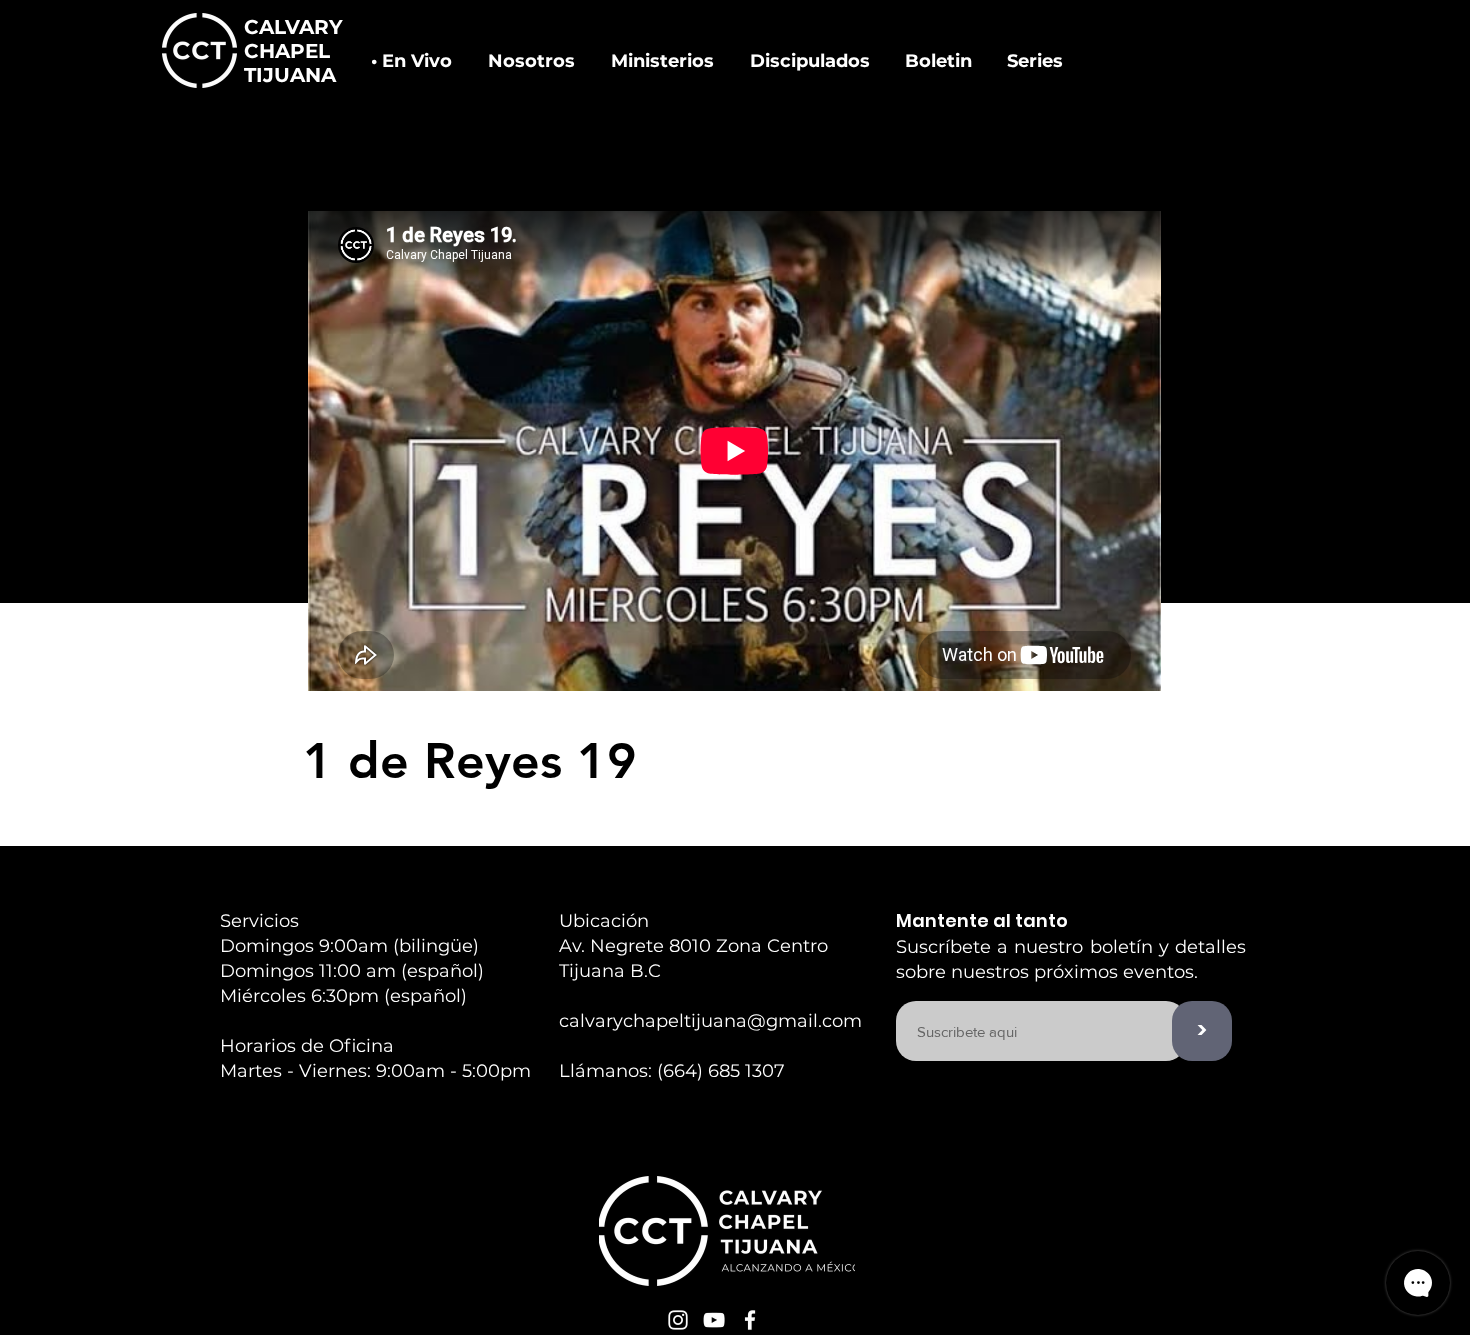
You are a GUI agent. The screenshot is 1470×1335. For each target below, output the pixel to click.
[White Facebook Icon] (750, 1320)
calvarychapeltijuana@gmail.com (710, 1021)
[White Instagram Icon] (678, 1320)
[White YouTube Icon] (714, 1320)
